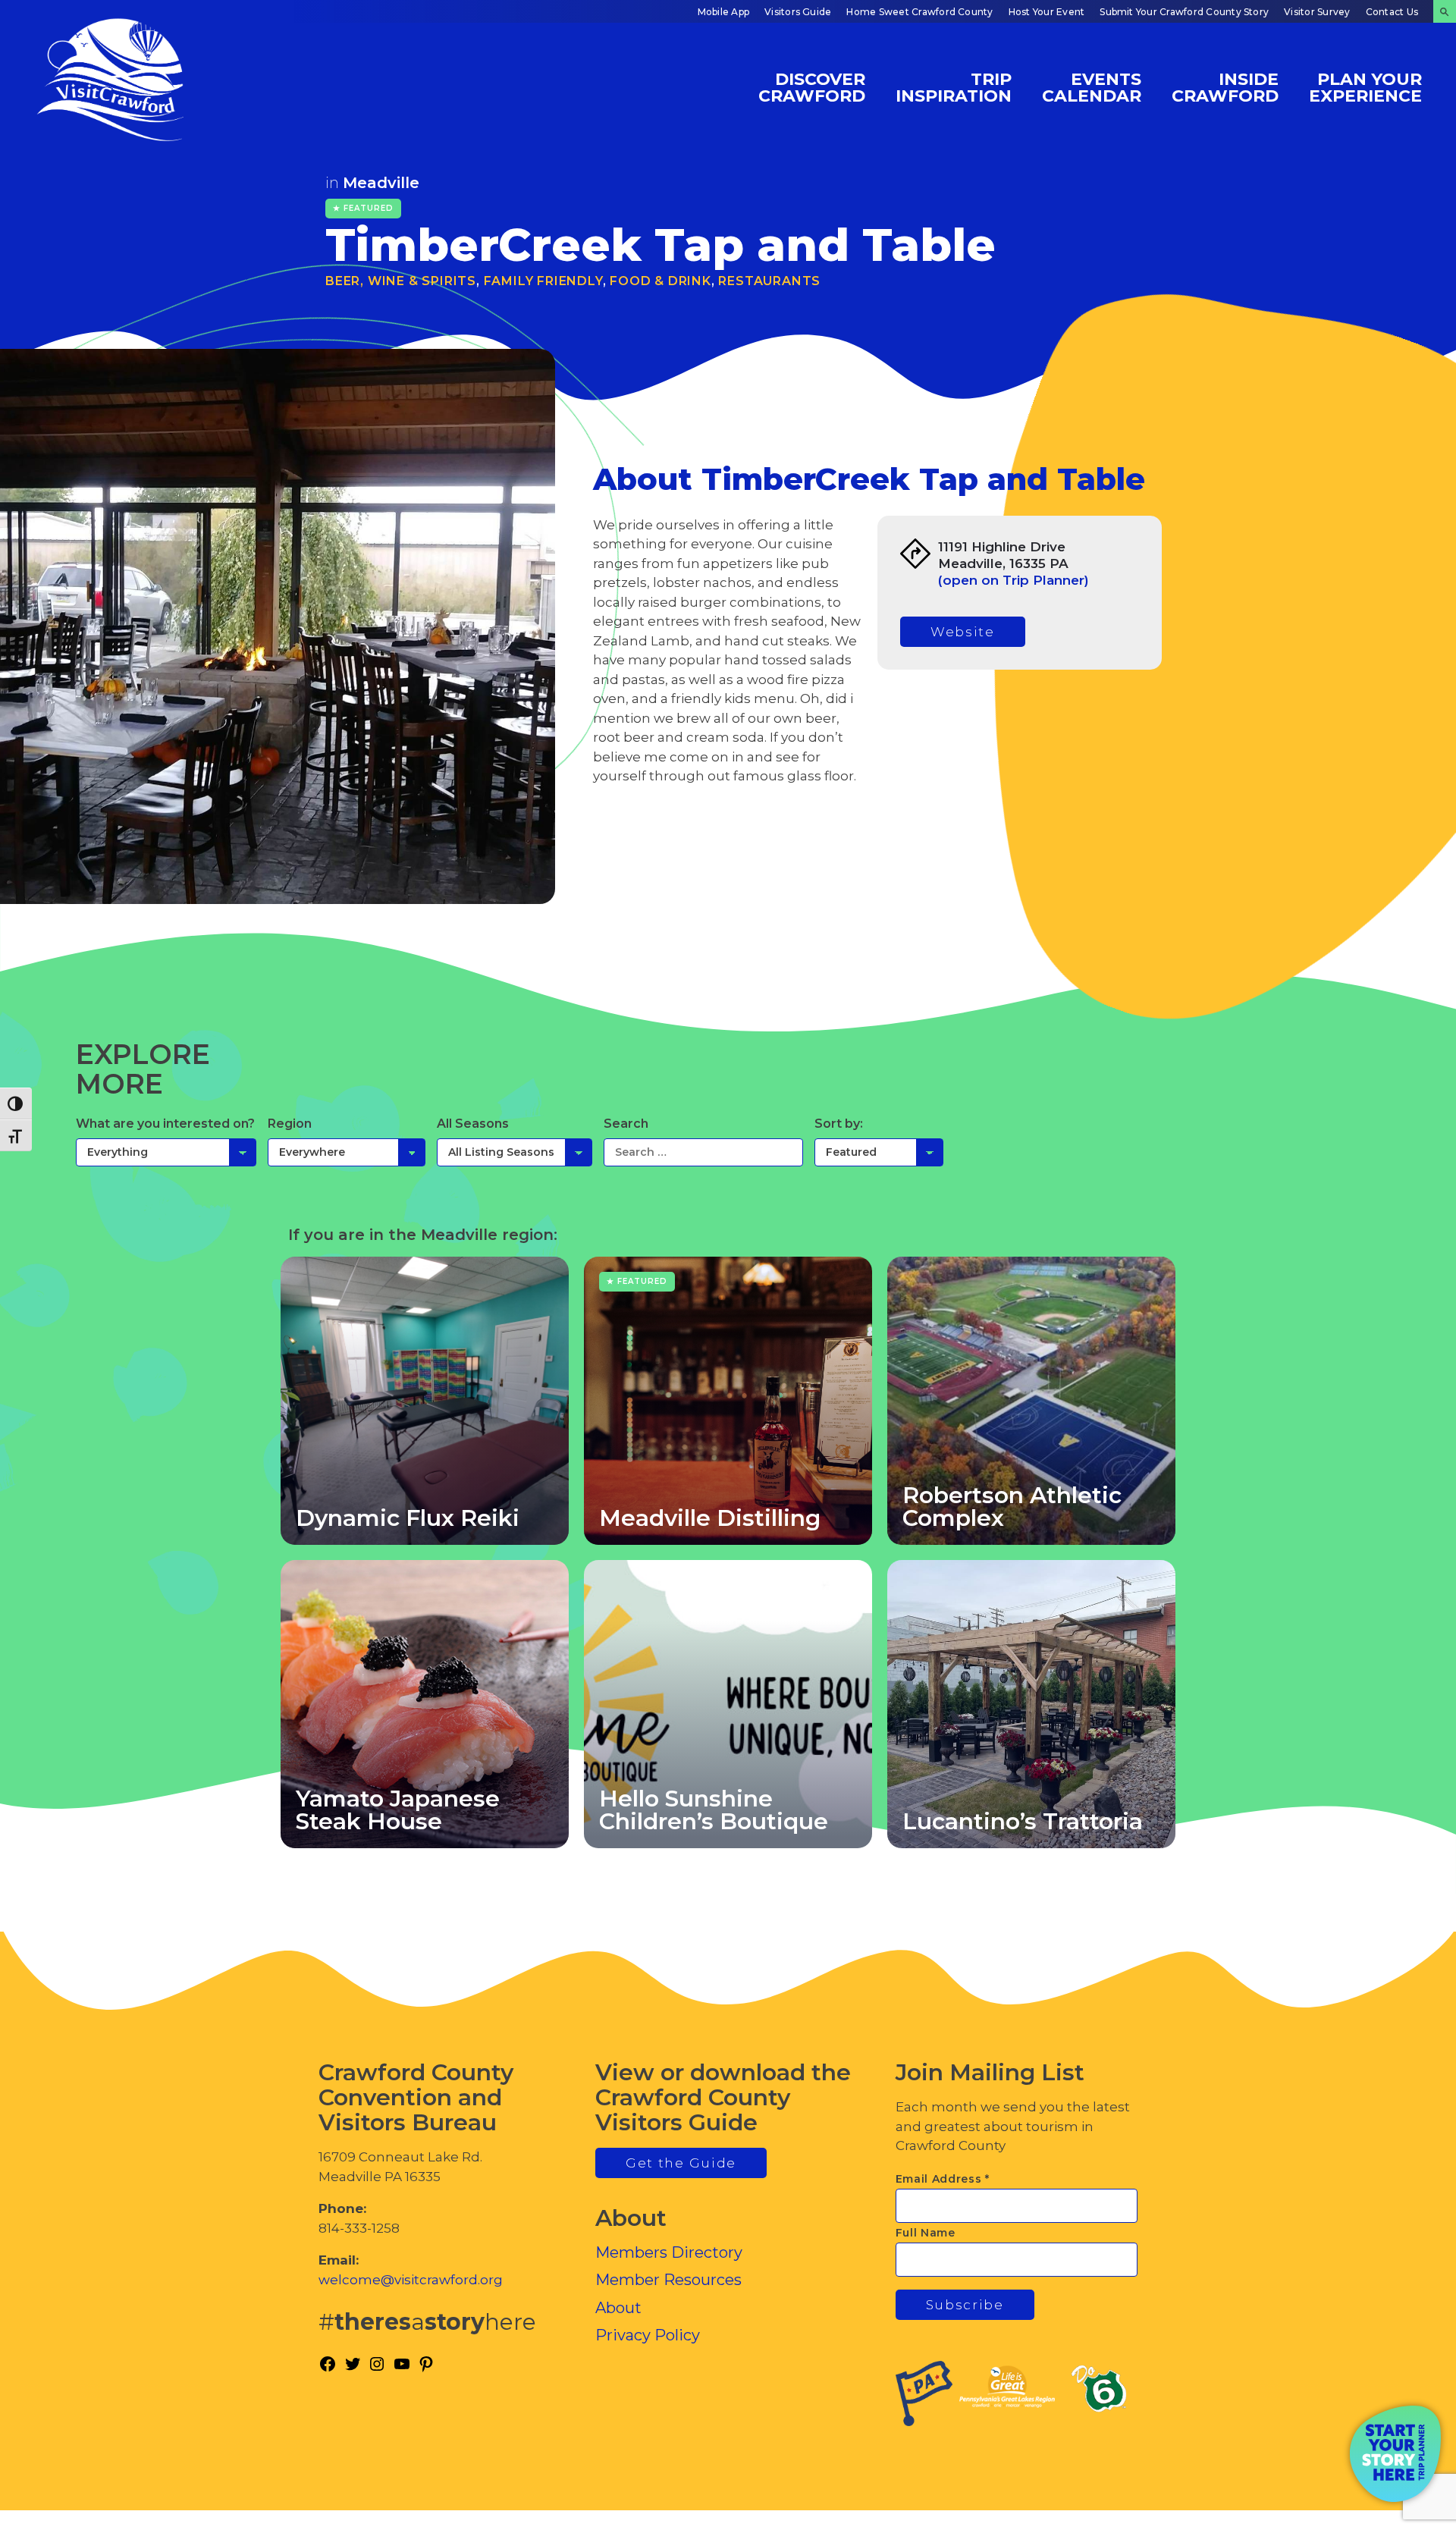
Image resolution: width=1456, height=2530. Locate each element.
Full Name (926, 2233)
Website (963, 632)
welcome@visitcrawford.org (411, 2280)
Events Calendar (1092, 87)
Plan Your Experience (1365, 87)
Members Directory (669, 2252)
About (618, 2308)
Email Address (943, 2179)
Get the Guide (681, 2163)
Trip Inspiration (954, 87)
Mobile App (723, 12)
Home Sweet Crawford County (919, 12)
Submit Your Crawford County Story (1184, 12)
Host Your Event (1047, 12)
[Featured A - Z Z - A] (879, 1152)
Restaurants (769, 281)
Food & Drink (661, 281)
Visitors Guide (798, 12)
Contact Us (1392, 12)
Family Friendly (543, 281)
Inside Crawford (1225, 87)
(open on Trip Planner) (1014, 580)
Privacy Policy (648, 2335)
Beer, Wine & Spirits (401, 281)
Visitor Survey (1317, 12)
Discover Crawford (812, 87)
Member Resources (668, 2280)
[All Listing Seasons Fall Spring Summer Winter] (515, 1152)
